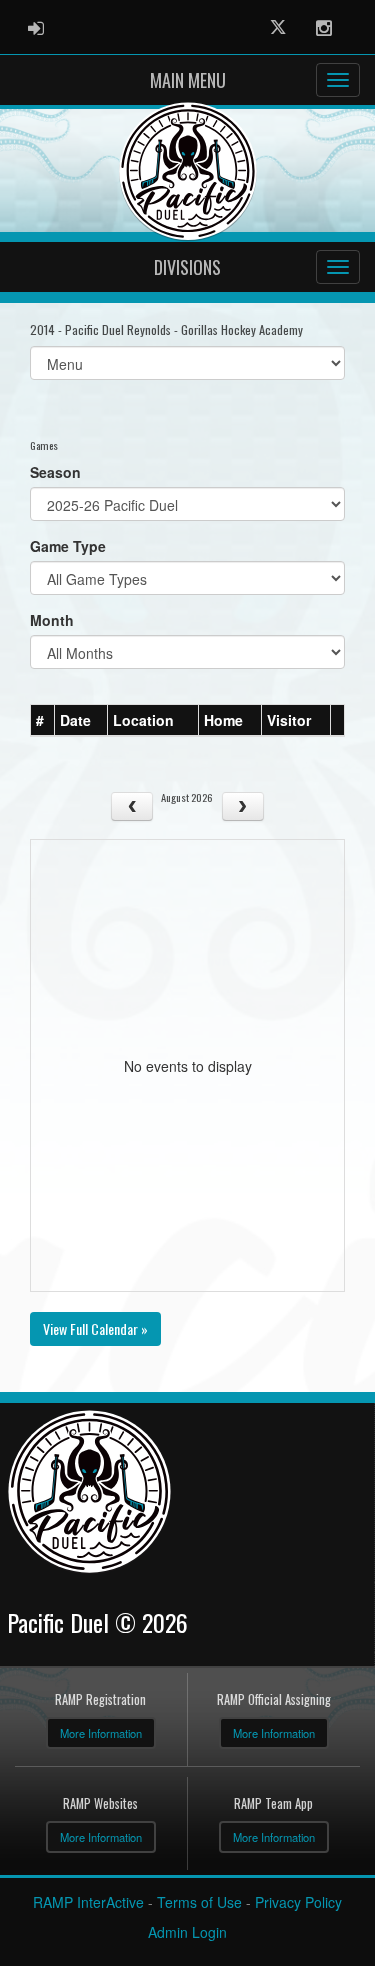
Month (52, 620)
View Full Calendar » (95, 1328)
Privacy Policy (298, 1902)
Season (55, 472)
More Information (101, 1733)
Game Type (68, 546)
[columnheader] (43, 721)
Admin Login (187, 1932)
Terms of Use (199, 1902)
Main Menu (188, 80)
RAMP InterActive (88, 1902)
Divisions (187, 267)
